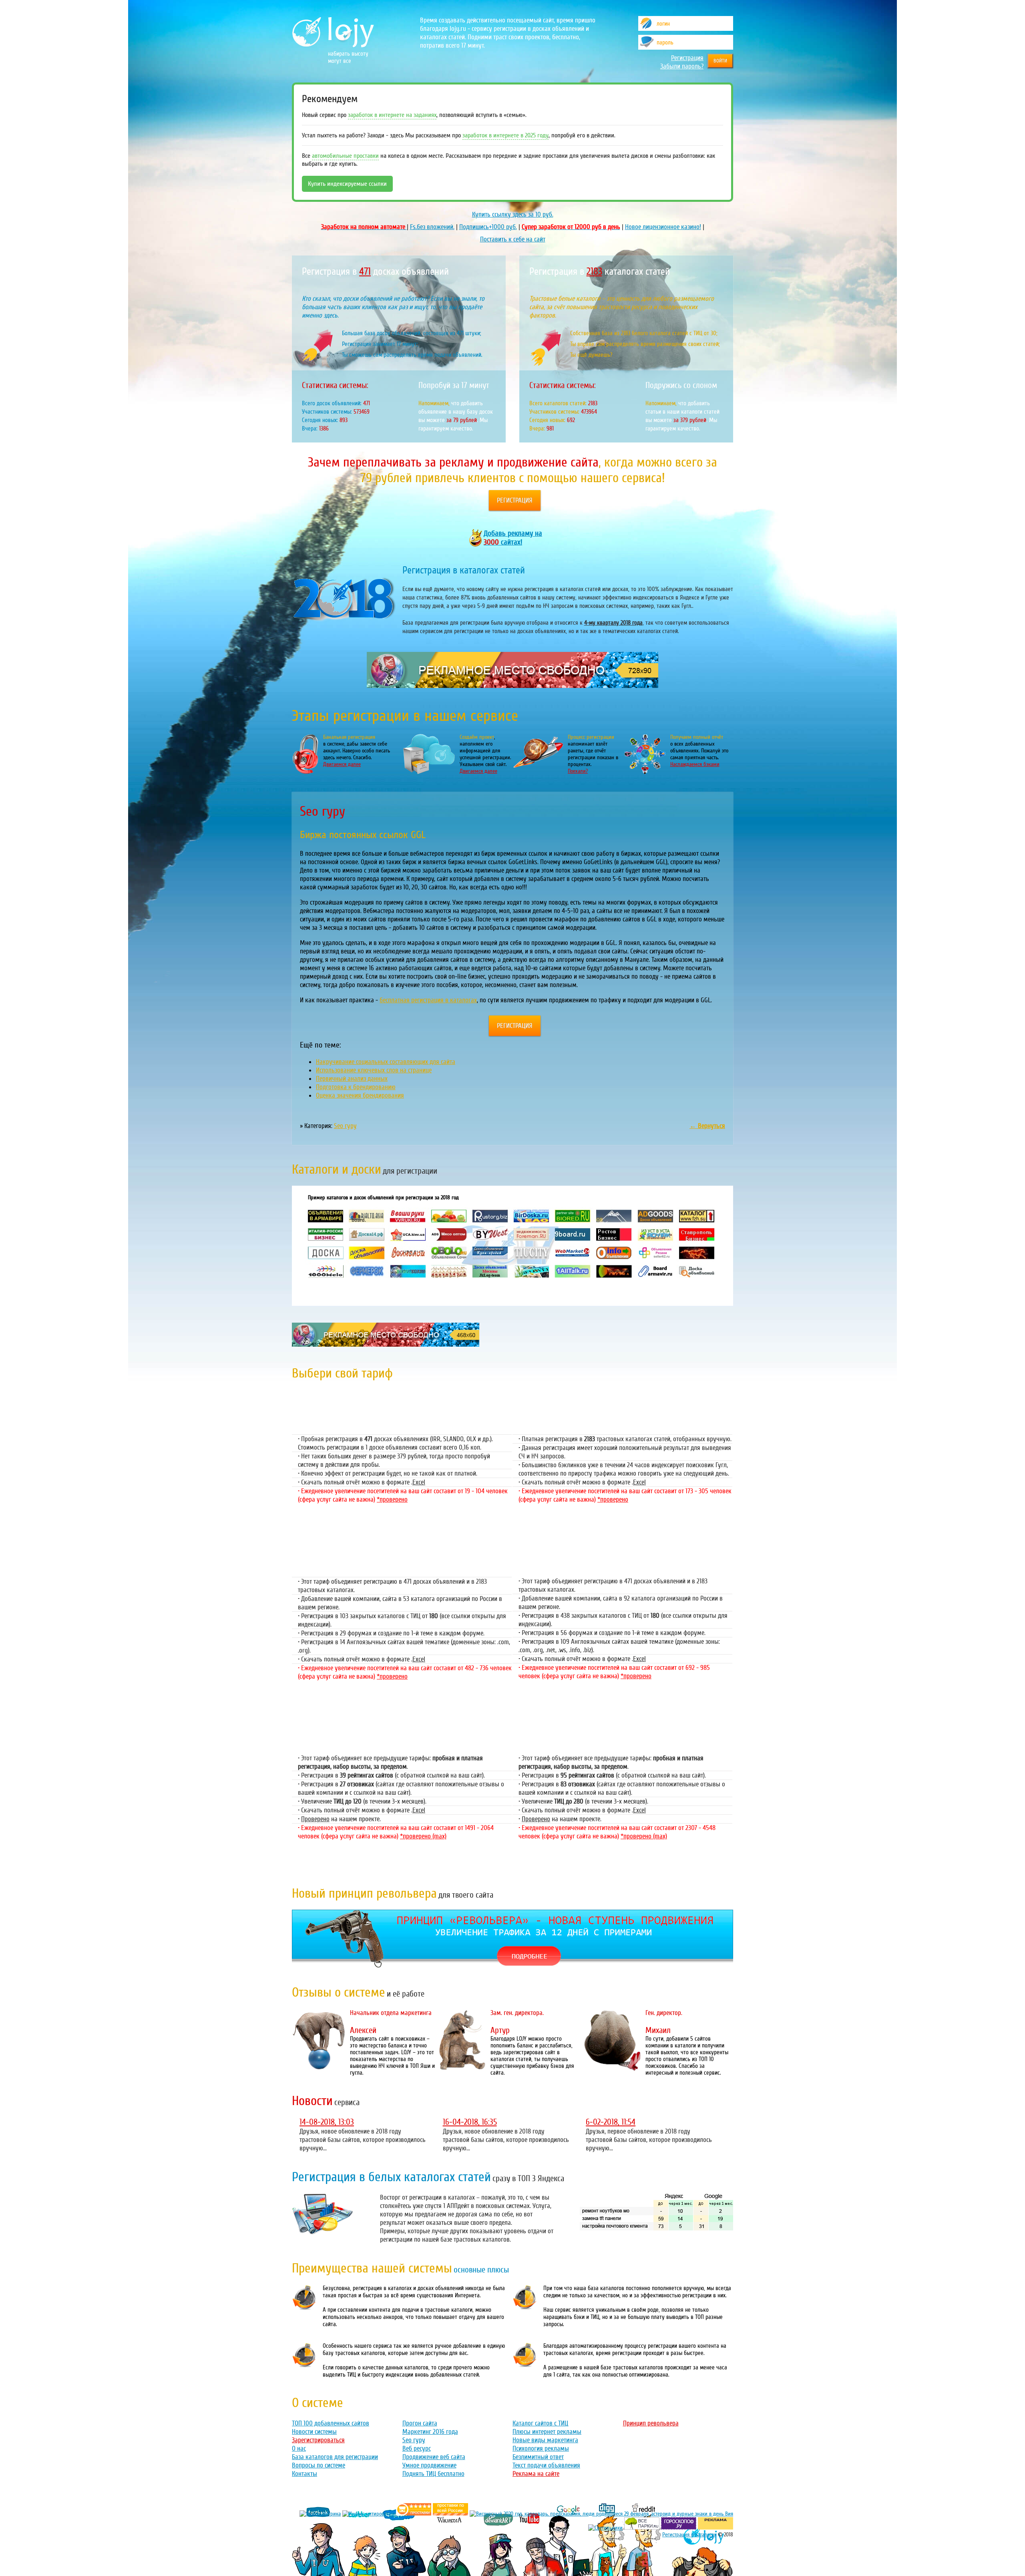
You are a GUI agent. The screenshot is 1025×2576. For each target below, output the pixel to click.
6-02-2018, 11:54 (611, 2122)
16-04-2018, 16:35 (470, 2122)
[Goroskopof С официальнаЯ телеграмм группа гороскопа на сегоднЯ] (679, 2528)
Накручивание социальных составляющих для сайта (386, 1062)
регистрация (515, 500)
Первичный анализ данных (352, 1079)
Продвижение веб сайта (434, 2457)
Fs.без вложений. (432, 227)
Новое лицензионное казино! (663, 227)
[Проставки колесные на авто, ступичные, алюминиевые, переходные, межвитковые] (450, 2514)
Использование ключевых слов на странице (374, 1070)
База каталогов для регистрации (335, 2457)
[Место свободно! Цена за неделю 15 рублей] (386, 1344)
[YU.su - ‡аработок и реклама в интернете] (715, 2528)
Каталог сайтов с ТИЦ (540, 2423)
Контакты (304, 2474)
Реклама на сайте (536, 2474)
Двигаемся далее (342, 764)
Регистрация (687, 58)
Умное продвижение (429, 2465)
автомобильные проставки (345, 156)
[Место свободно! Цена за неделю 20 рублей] (512, 686)
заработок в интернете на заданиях (392, 115)
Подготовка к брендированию (356, 1087)
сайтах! (513, 538)
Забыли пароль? (682, 66)
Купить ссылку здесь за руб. (513, 214)
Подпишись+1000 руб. (488, 227)
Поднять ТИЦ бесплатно (433, 2474)
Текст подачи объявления (546, 2465)
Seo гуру (345, 1126)
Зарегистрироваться (318, 2440)
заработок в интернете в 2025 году (505, 135)
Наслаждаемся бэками (695, 764)
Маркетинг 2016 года (430, 2432)
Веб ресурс (417, 2448)
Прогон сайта (420, 2423)
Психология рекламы (541, 2448)
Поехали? (578, 771)
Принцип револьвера (651, 2423)
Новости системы (314, 2432)
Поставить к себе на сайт (513, 239)
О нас (299, 2448)
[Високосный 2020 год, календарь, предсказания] (601, 2514)
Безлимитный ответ (538, 2457)
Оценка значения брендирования (360, 1095)
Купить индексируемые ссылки (347, 184)
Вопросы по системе (319, 2465)
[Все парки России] (642, 2528)
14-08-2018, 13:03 (327, 2122)
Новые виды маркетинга (545, 2440)
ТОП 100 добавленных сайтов (331, 2423)
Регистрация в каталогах (689, 2535)
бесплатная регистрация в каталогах (428, 1000)
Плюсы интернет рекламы (547, 2432)
